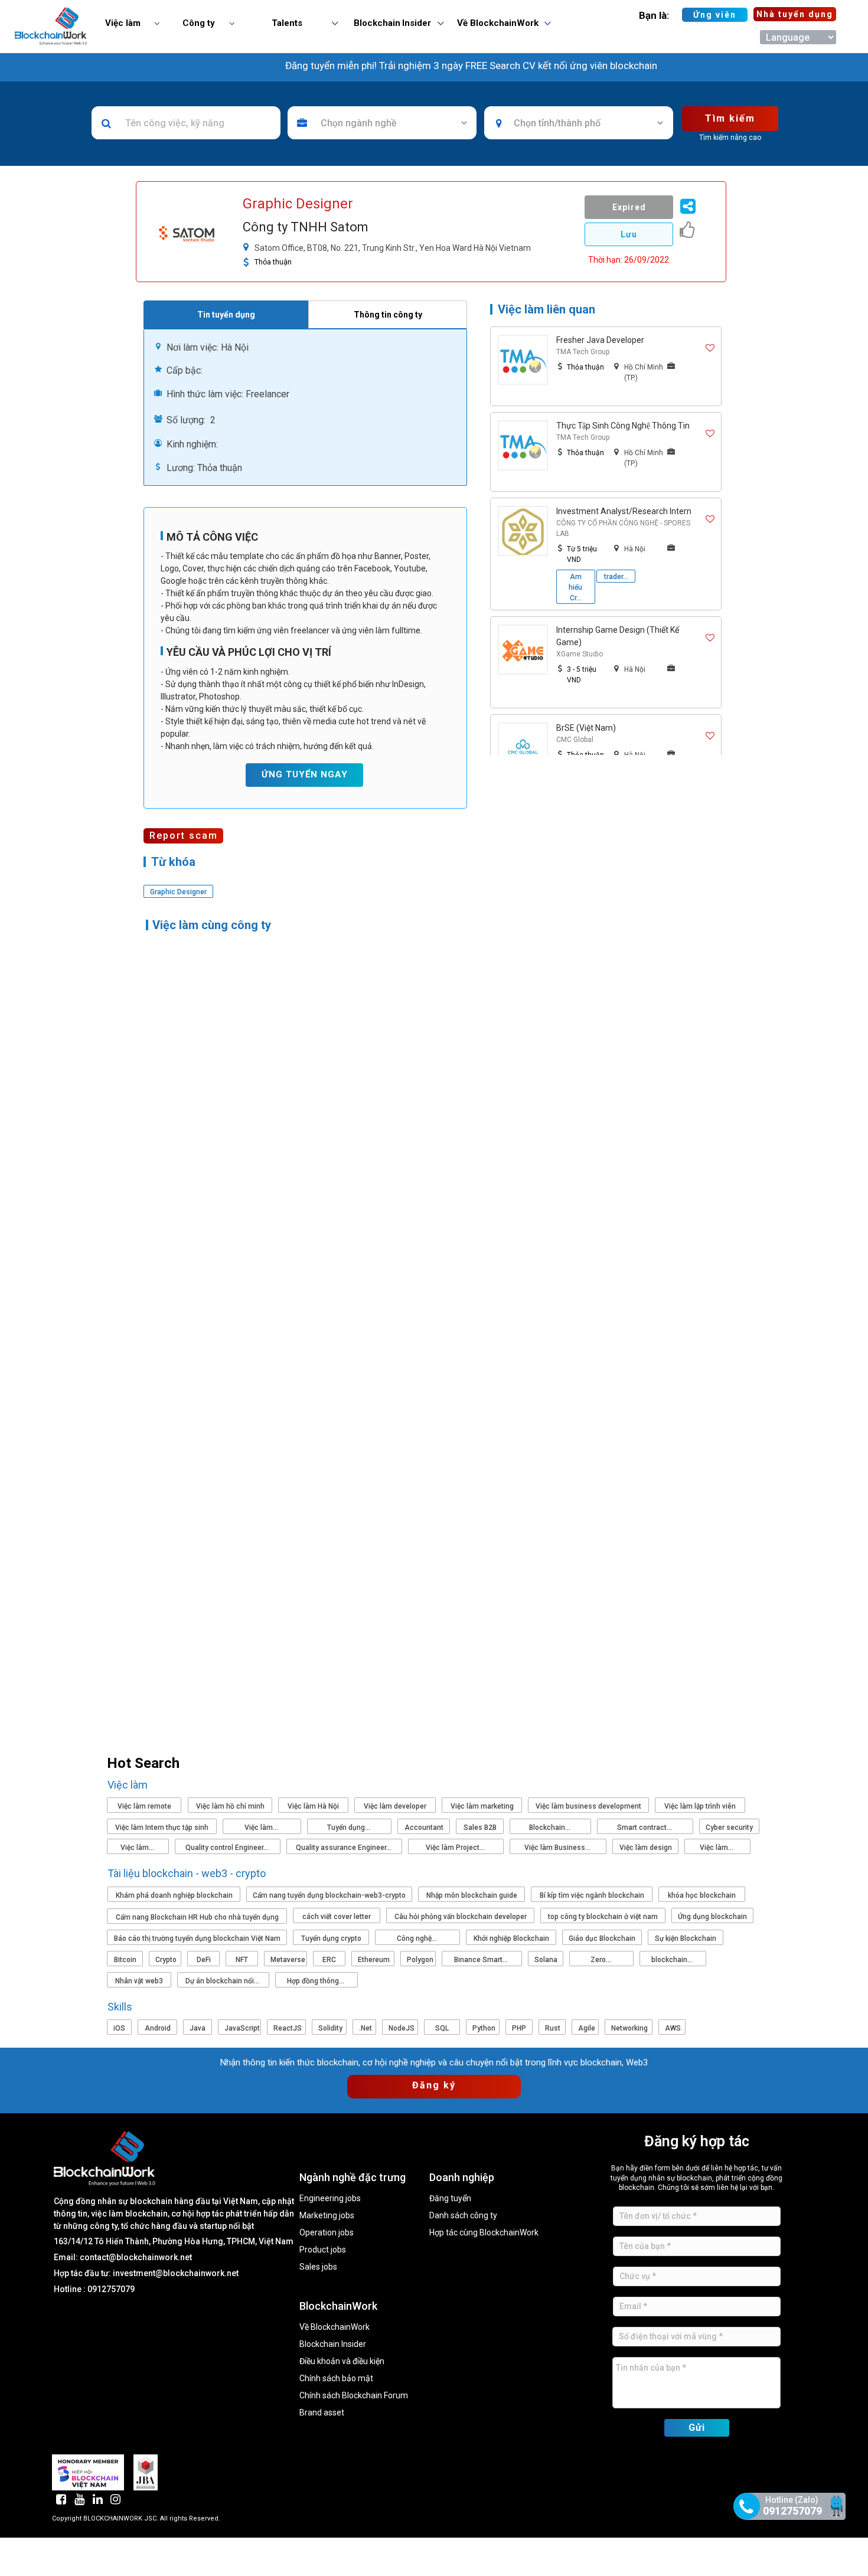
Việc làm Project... (456, 1848)
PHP (519, 2028)
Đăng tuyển (450, 2199)
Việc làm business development (588, 1806)
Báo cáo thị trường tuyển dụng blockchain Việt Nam (197, 1938)
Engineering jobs (330, 2199)
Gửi (697, 2428)
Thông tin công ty (388, 315)
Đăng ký (434, 2085)
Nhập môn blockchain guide (472, 1895)
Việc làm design (646, 1848)
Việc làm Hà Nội (313, 1806)
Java (198, 2028)
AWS (673, 2028)
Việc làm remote (144, 1806)
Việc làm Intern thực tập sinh (162, 1828)
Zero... (602, 1960)
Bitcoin (125, 1960)
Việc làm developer (395, 1806)
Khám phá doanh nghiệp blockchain (174, 1895)
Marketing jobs (327, 2216)
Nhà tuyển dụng (795, 14)
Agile (587, 2028)
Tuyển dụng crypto (331, 1938)
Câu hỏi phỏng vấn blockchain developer (461, 1917)
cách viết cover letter (337, 1917)
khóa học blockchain (702, 1895)
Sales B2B (480, 1828)
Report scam (184, 836)
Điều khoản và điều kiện (342, 2361)
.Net (366, 2028)
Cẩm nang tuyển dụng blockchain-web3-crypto (329, 1895)
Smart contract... (645, 1828)
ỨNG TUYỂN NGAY (305, 774)
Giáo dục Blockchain (602, 1938)
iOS (119, 2028)
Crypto (166, 1960)
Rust (553, 2028)
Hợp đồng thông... (316, 1981)
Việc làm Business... (558, 1848)
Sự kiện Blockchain (686, 1938)
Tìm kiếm (730, 118)
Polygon (420, 1960)
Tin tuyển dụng (226, 315)
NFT (242, 1960)
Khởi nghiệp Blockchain (511, 1938)
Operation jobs (327, 2233)
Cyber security (729, 1828)
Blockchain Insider (333, 2344)
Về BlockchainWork (335, 2327)
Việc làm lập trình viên (700, 1806)
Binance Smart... (482, 1960)
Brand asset (322, 2413)
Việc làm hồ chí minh (230, 1806)
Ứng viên (715, 15)
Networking (629, 2028)
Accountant (424, 1828)
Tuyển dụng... (350, 1828)
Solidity (330, 2028)
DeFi (204, 1960)
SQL (442, 2028)
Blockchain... (551, 1828)
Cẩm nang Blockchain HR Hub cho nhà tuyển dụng (197, 1917)
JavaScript (242, 2028)
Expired (629, 207)
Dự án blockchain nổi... (223, 1981)
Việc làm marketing (482, 1806)
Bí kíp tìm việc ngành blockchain (592, 1895)
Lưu (629, 234)
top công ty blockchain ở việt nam (603, 1917)
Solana (546, 1960)
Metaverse (288, 1960)
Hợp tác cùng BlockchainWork (484, 2233)
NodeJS (402, 2028)
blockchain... (673, 1960)
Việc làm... (262, 1828)
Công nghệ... (418, 1938)
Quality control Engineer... (228, 1848)
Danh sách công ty (463, 2216)
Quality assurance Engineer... (345, 1848)
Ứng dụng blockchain (712, 1917)
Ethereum (374, 1960)
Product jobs (323, 2250)
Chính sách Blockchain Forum (354, 2396)
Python (484, 2028)
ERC (329, 1960)
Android (158, 2028)
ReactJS (288, 2028)
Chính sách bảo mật (336, 2379)
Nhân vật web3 (139, 1981)
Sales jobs (318, 2267)
